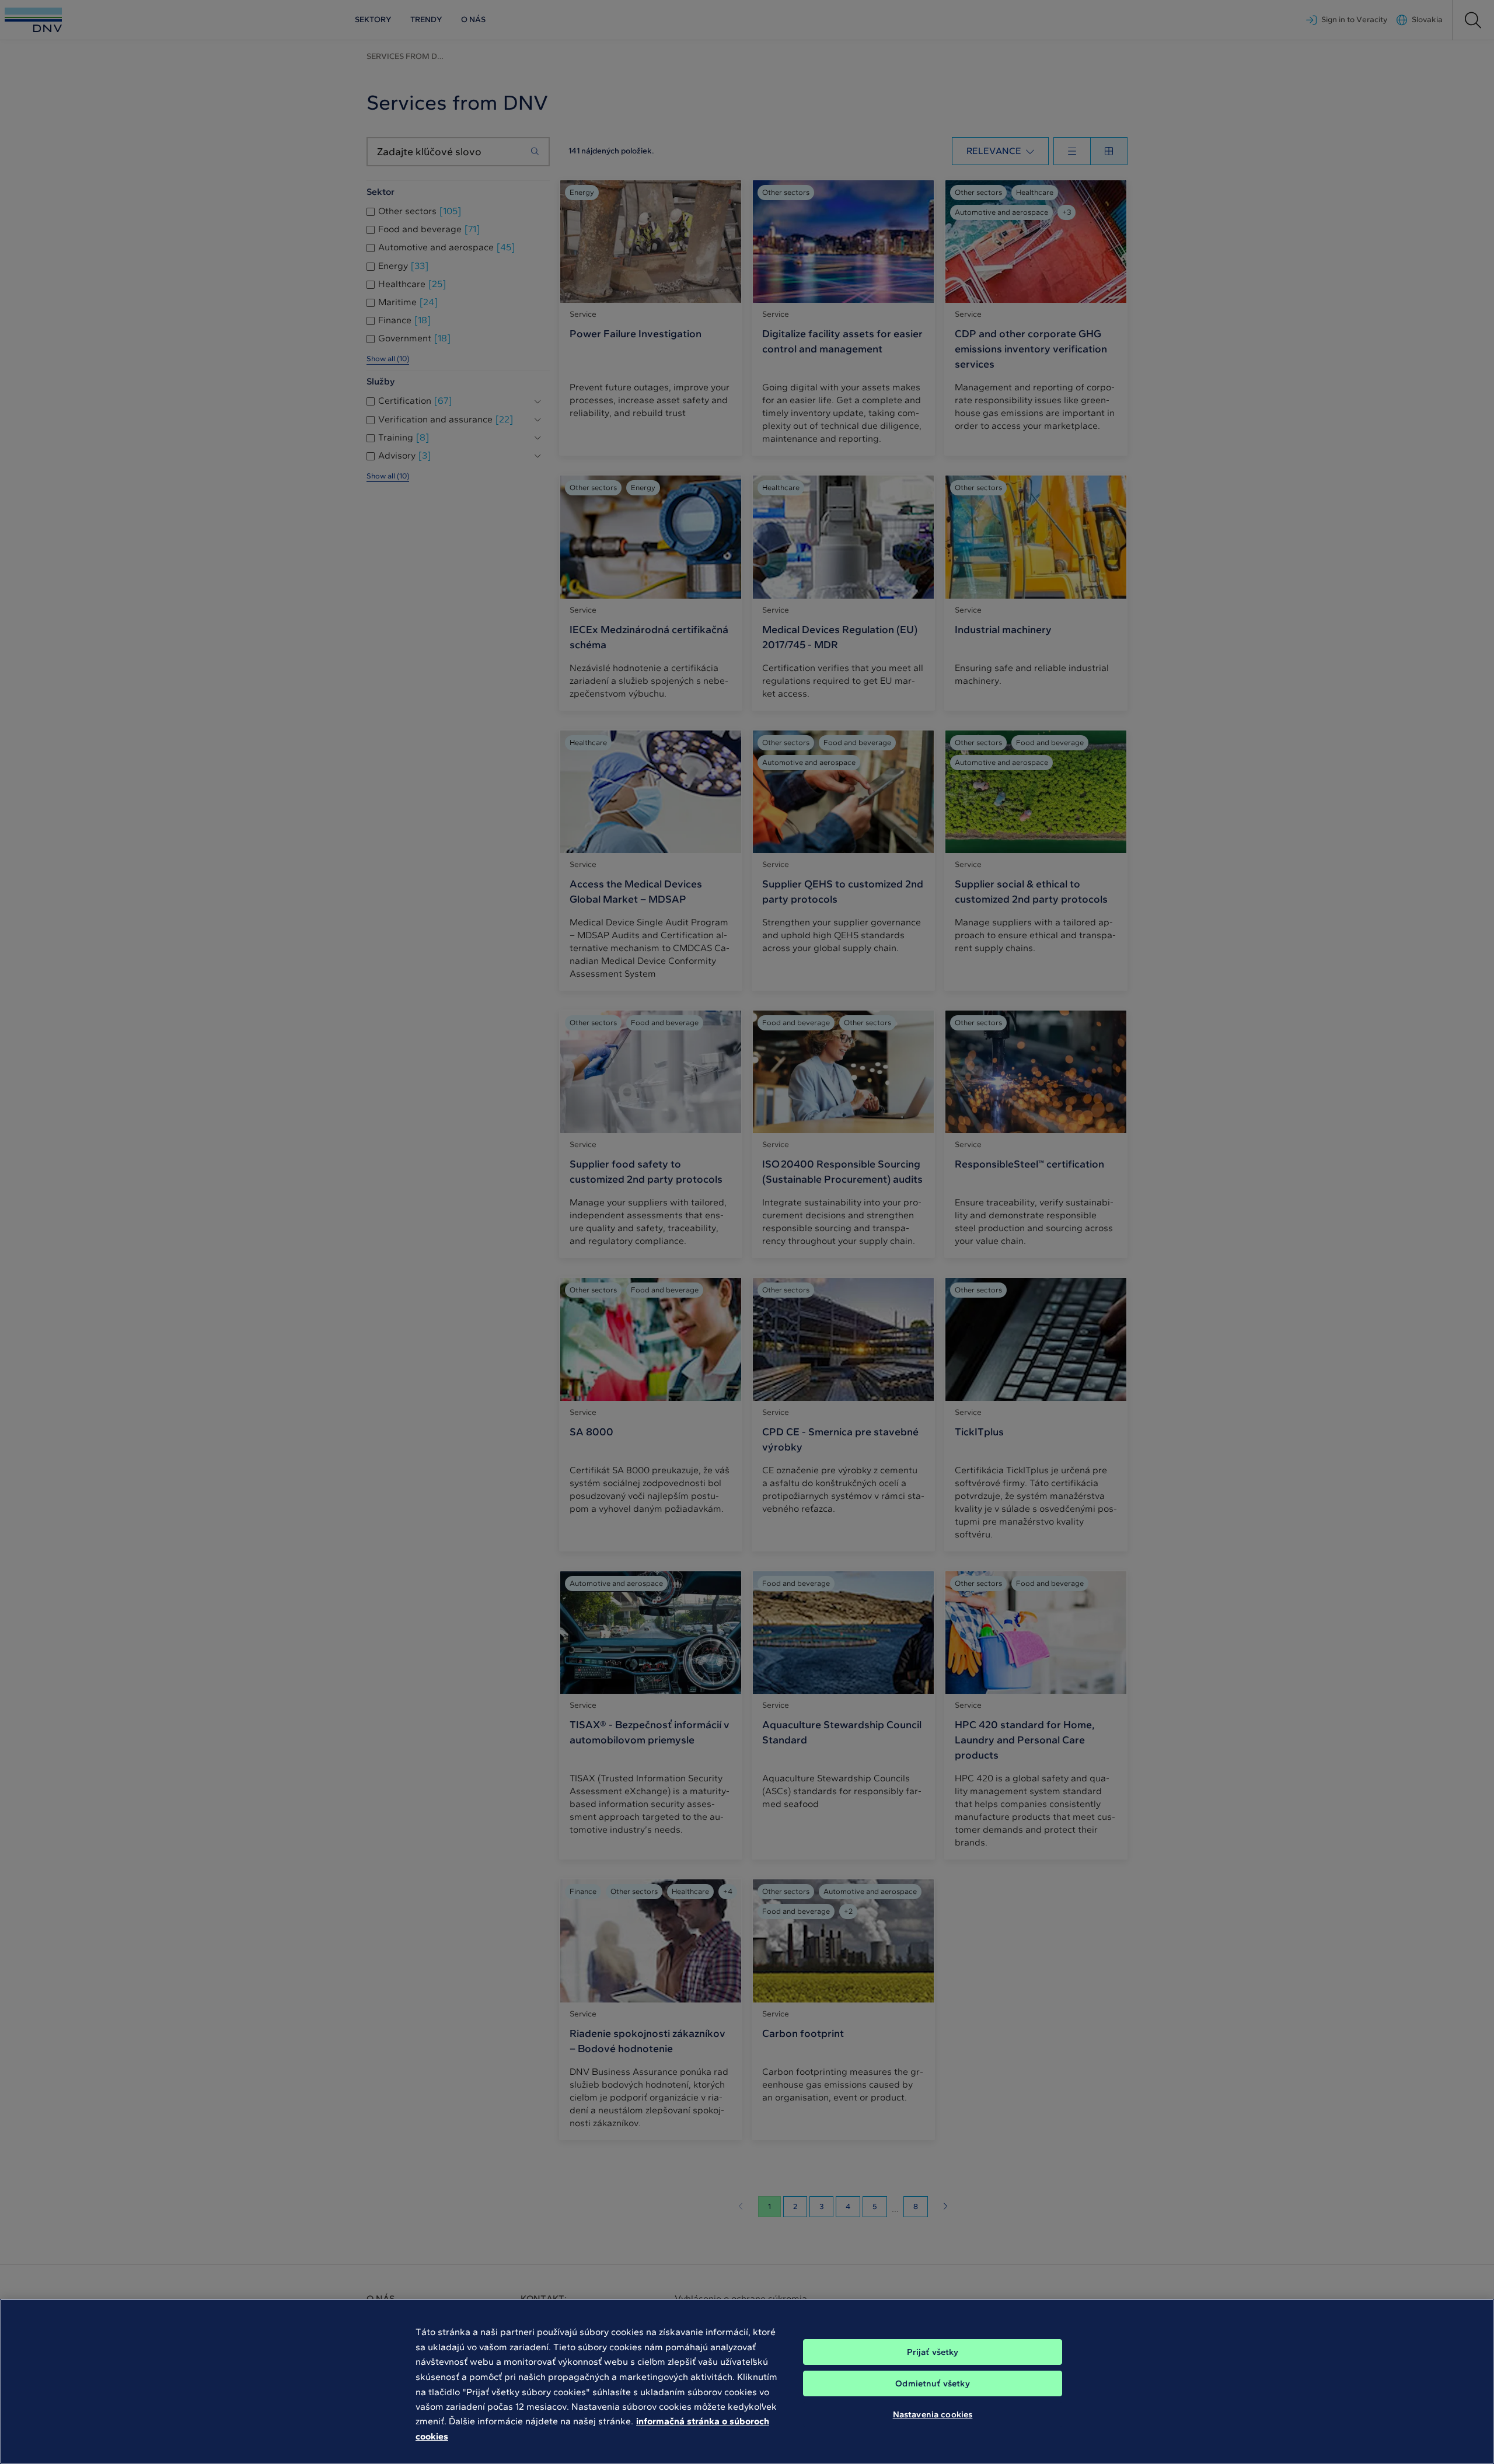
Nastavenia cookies (933, 2414)
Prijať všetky (933, 2352)
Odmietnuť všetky (932, 2383)
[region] (747, 2381)
